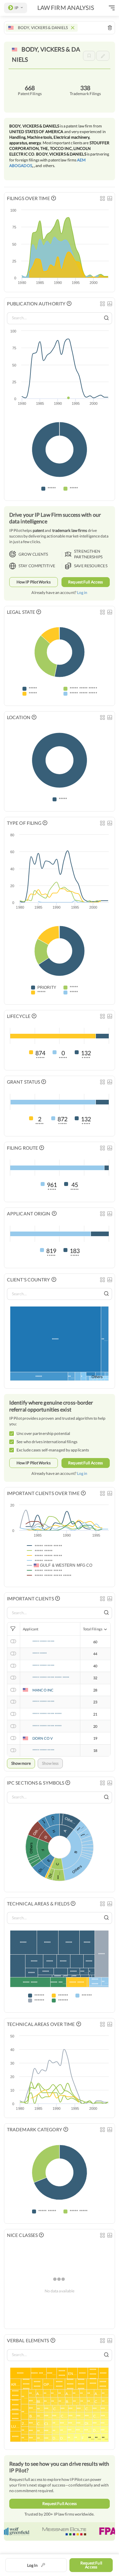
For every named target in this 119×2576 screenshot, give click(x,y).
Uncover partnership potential (43, 1433)
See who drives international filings (47, 1442)
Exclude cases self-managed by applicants (53, 1450)
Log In (32, 2565)
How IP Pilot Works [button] (34, 582)
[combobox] (59, 28)
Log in (82, 592)
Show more (21, 1763)
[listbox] (16, 8)
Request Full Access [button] (85, 582)
